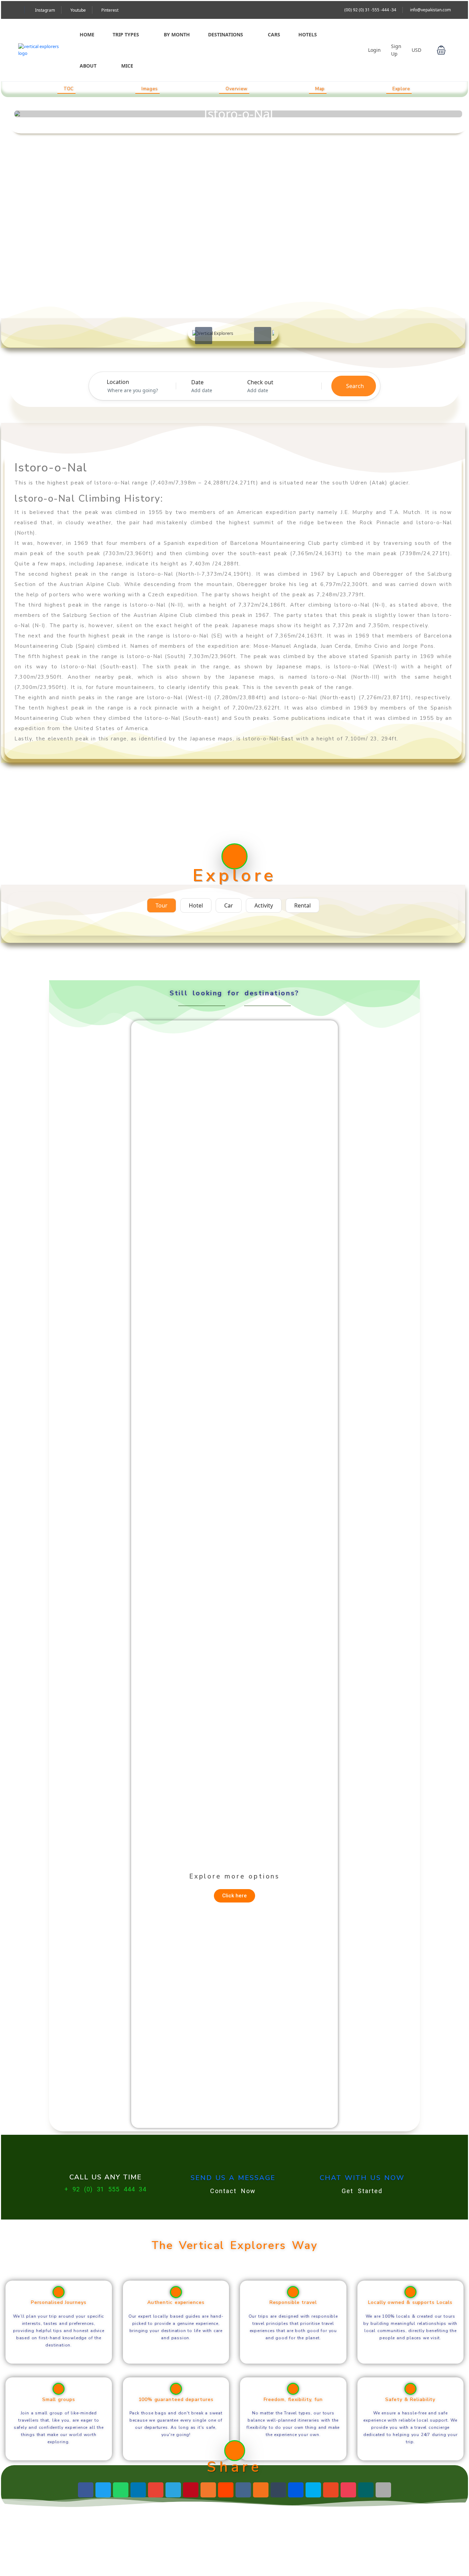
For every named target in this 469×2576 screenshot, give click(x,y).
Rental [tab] (302, 905)
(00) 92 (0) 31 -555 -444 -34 (370, 10)
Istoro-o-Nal (238, 114)
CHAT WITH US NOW (362, 2178)
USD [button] (417, 50)
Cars (274, 34)
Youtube (78, 10)
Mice (127, 66)
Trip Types (126, 34)
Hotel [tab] (196, 905)
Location (118, 382)
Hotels (308, 34)
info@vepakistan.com (430, 10)
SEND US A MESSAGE (233, 2178)
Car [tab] (229, 905)
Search (355, 386)
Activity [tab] (264, 905)
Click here (235, 1896)
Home (87, 34)
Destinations (226, 34)
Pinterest (110, 10)
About (88, 66)
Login (374, 50)
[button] (441, 50)
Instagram (45, 10)
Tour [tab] (162, 905)
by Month (177, 34)
